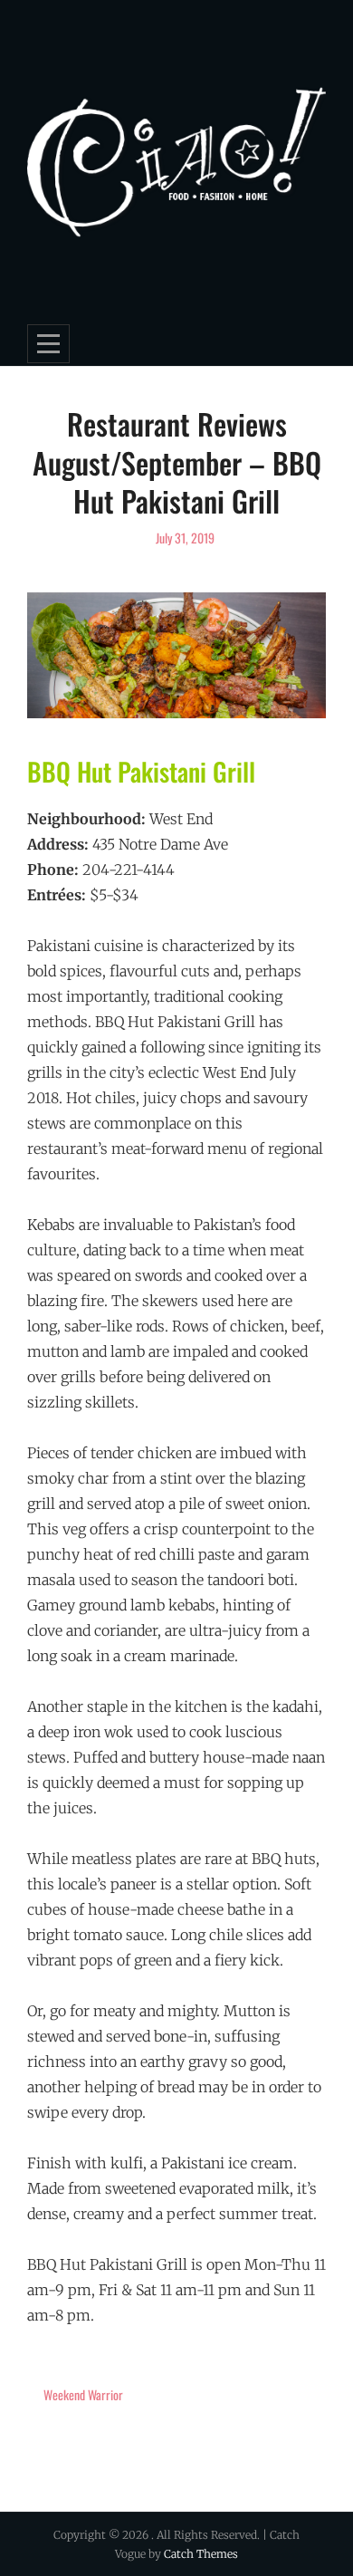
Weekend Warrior (83, 2394)
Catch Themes (201, 2554)
